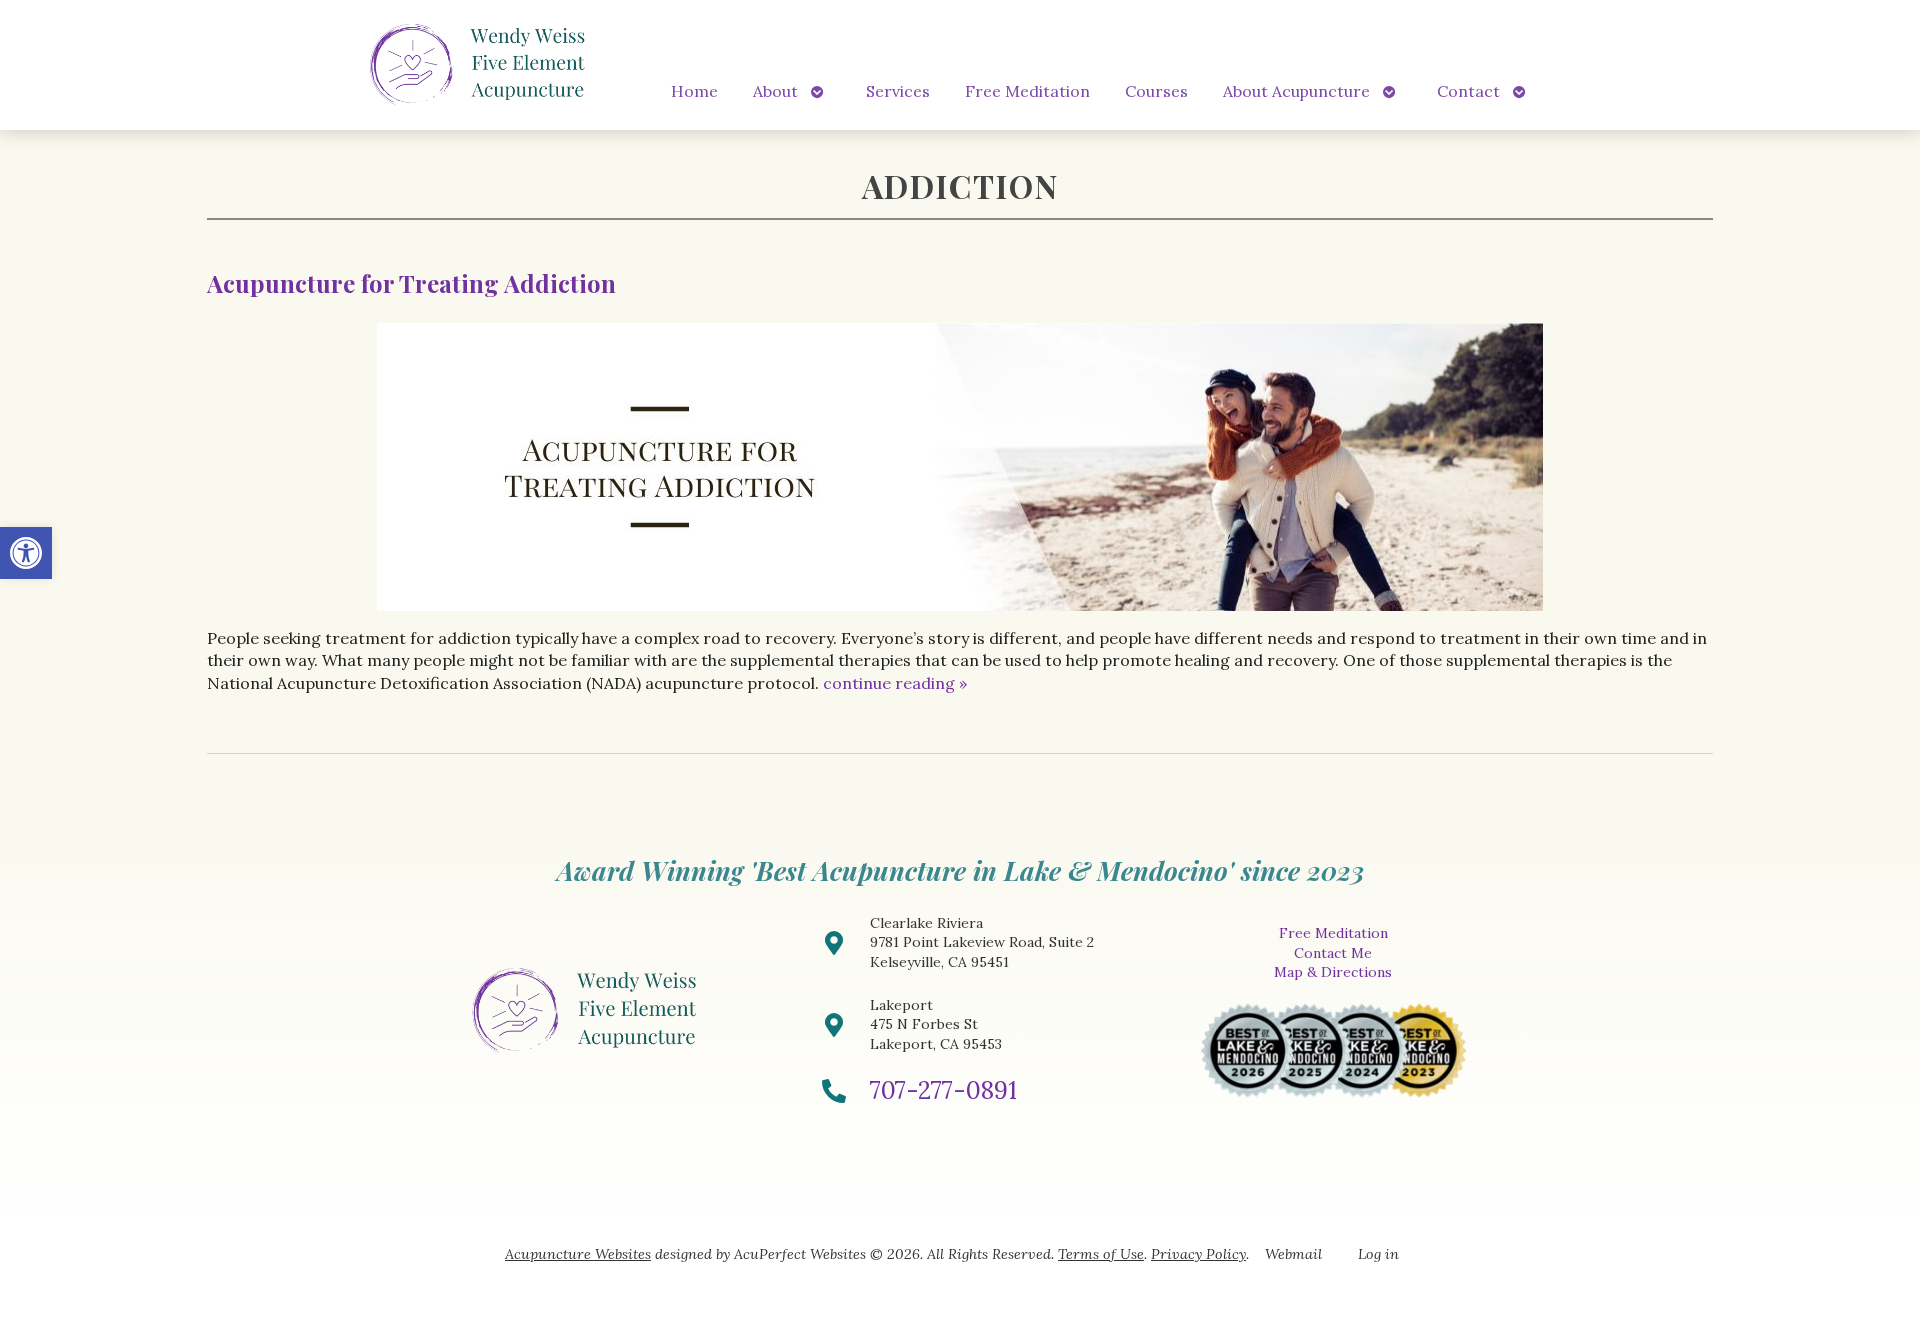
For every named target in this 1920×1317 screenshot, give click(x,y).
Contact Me (1333, 953)
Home (694, 91)
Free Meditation (1027, 91)
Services (898, 91)
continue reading (895, 683)
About (775, 91)
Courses (1156, 91)
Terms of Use (1101, 1254)
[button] (26, 553)
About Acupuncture (1296, 91)
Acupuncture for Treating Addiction (411, 283)
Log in (1378, 1254)
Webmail (1293, 1254)
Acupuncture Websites (578, 1254)
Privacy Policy (1198, 1254)
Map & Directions (1333, 972)
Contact (1468, 91)
